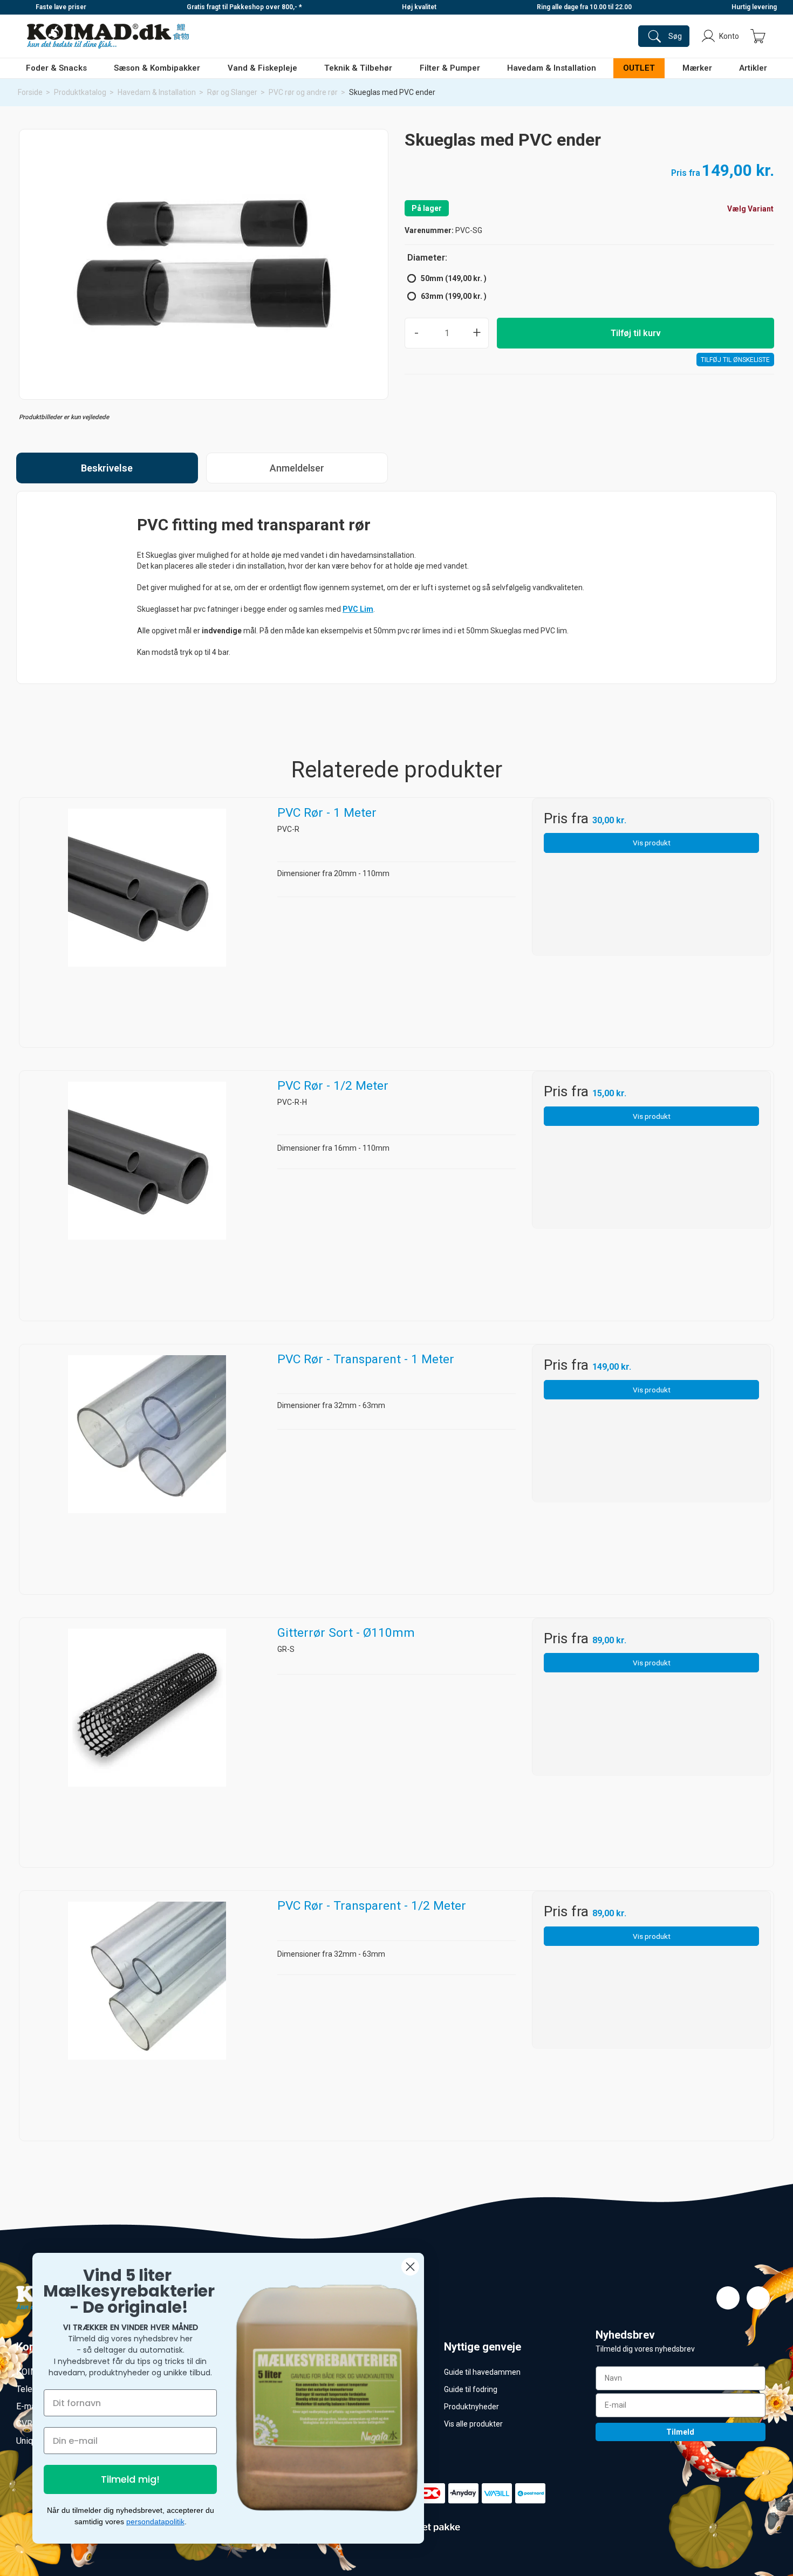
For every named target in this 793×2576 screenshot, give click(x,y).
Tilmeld (680, 2432)
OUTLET (639, 68)
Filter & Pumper (450, 68)
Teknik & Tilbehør (358, 68)
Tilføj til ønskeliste (735, 360)
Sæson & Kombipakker (157, 68)
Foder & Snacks (56, 68)
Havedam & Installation (552, 68)
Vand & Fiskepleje (262, 68)
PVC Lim (358, 609)
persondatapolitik (155, 2522)
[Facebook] (728, 2298)
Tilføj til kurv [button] (636, 333)
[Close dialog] (410, 2267)
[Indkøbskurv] (758, 36)
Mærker (697, 68)
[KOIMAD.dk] (108, 36)
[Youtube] (758, 2298)
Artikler (753, 68)
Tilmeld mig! (130, 2479)
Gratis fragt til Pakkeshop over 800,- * (244, 7)
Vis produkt (652, 843)
